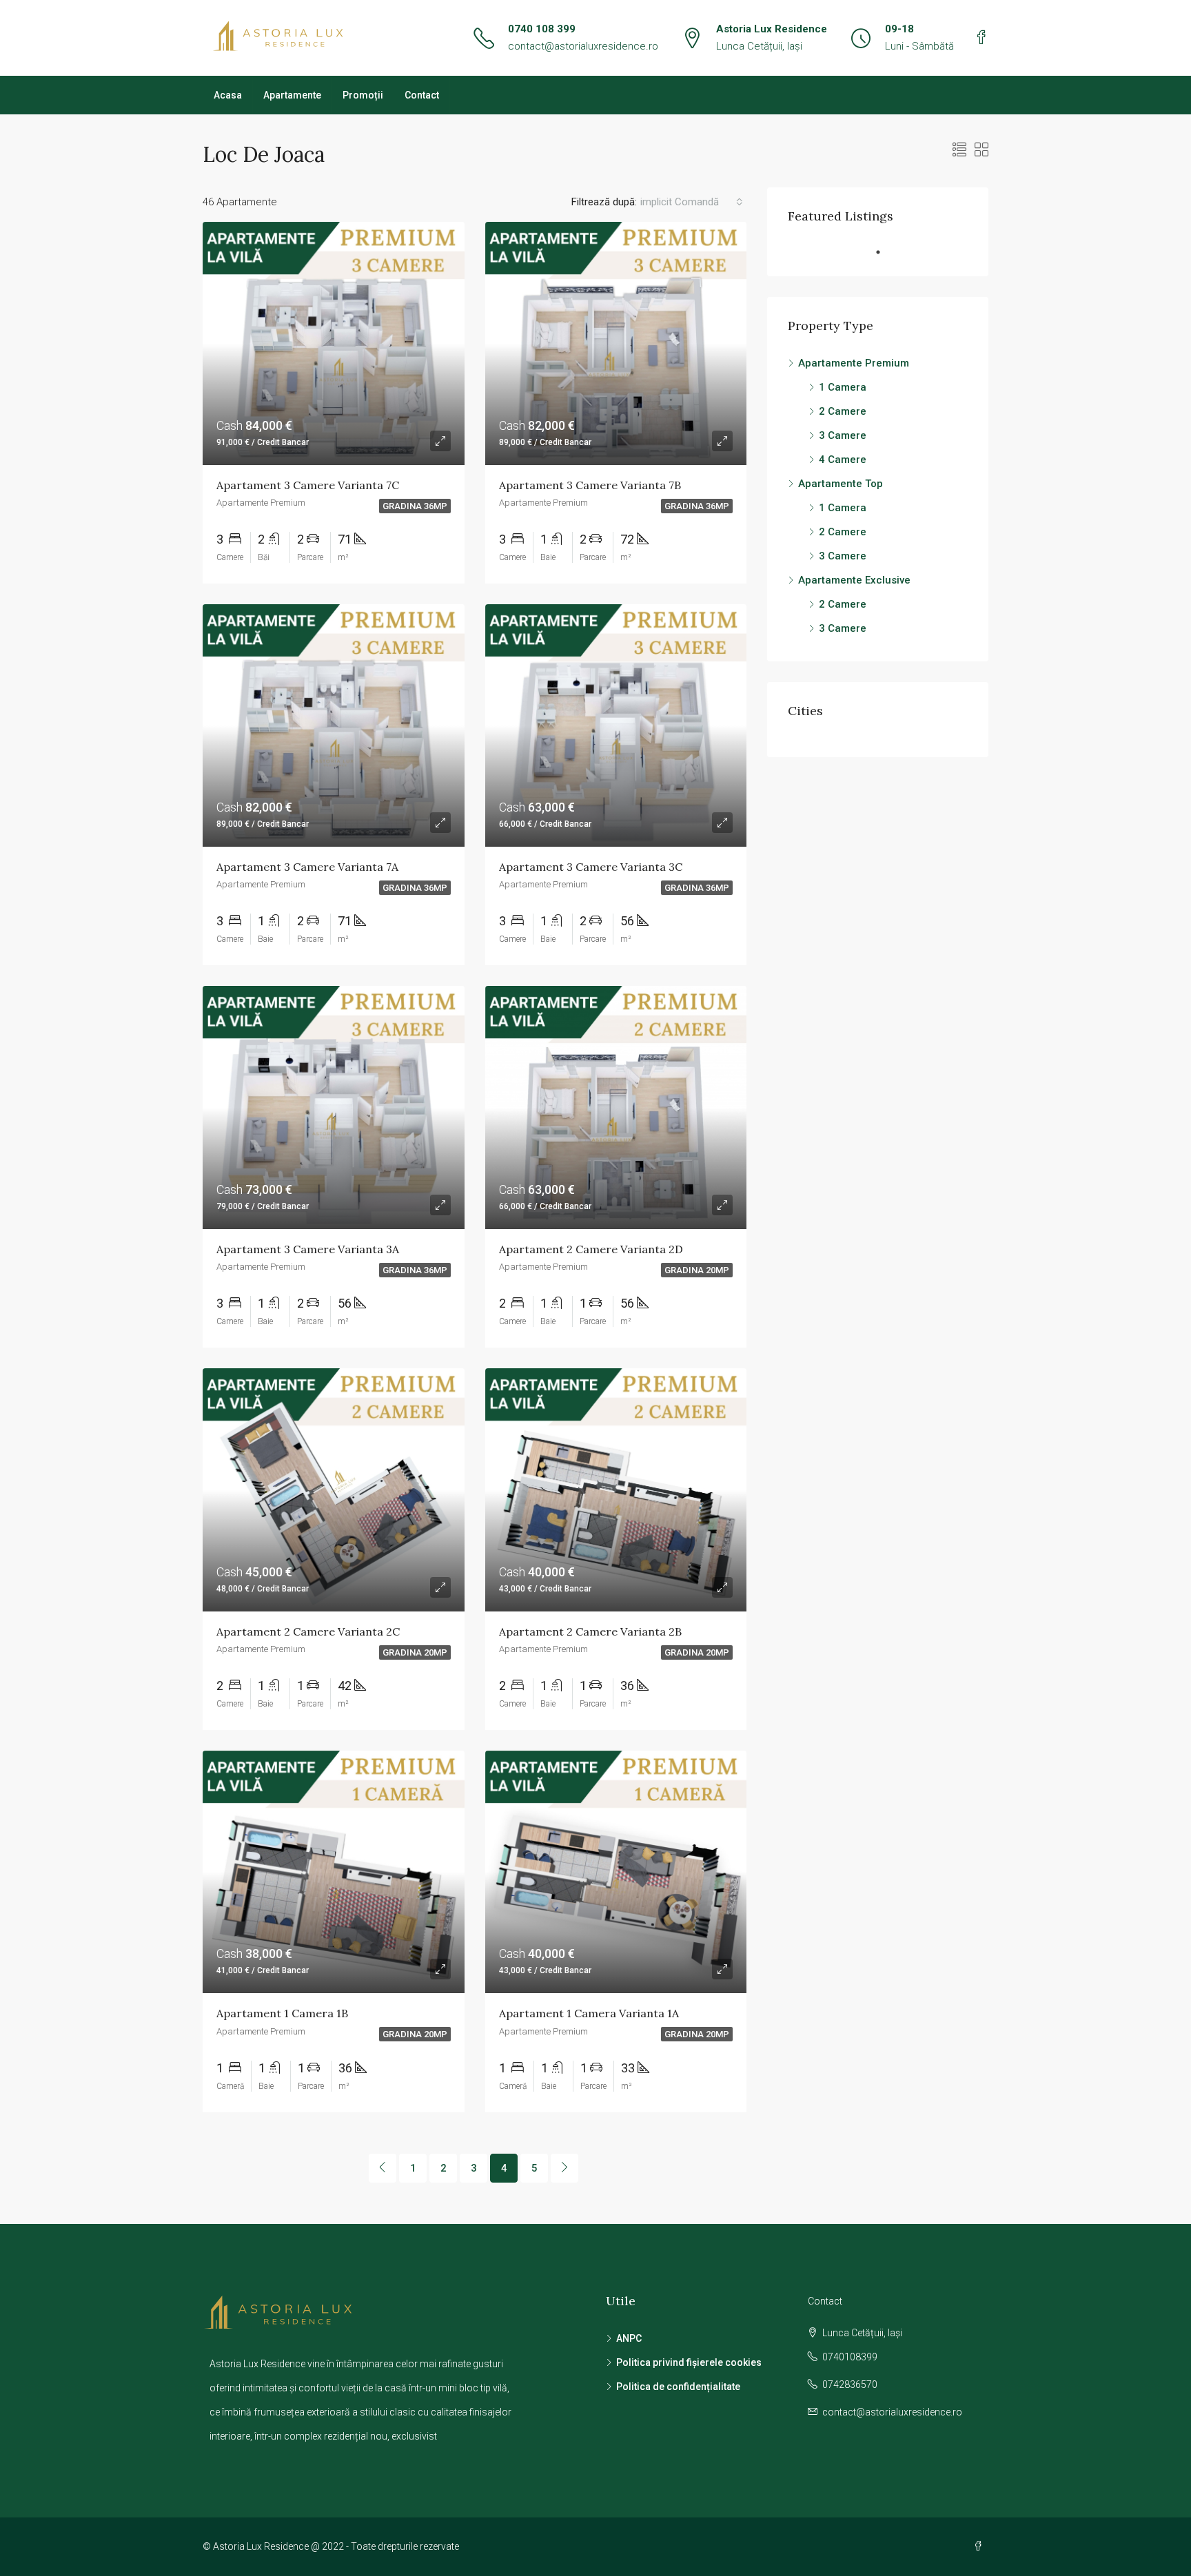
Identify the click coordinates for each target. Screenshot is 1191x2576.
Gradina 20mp (697, 1270)
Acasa (228, 95)
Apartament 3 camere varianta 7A (307, 867)
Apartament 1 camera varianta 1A (589, 2013)
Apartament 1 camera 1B (282, 2013)
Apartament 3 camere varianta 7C (308, 485)
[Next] (564, 2168)
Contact (422, 95)
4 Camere (843, 460)
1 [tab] (885, 252)
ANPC (629, 2338)
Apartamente (292, 95)
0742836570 (850, 2384)
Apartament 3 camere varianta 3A (308, 1249)
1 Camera (843, 387)
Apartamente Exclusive (854, 580)
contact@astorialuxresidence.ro (583, 46)
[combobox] (692, 202)
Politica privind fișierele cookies (689, 2362)
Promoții (363, 95)
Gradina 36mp (415, 506)
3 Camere (843, 435)
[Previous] (383, 2168)
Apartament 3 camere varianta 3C (591, 867)
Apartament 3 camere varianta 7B (590, 485)
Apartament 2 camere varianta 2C (308, 1631)
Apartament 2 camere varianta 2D (591, 1249)
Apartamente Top (841, 484)
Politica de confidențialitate (678, 2387)
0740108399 (850, 2357)
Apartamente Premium (854, 363)
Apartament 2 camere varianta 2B (590, 1631)
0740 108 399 (542, 29)
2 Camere (843, 411)
